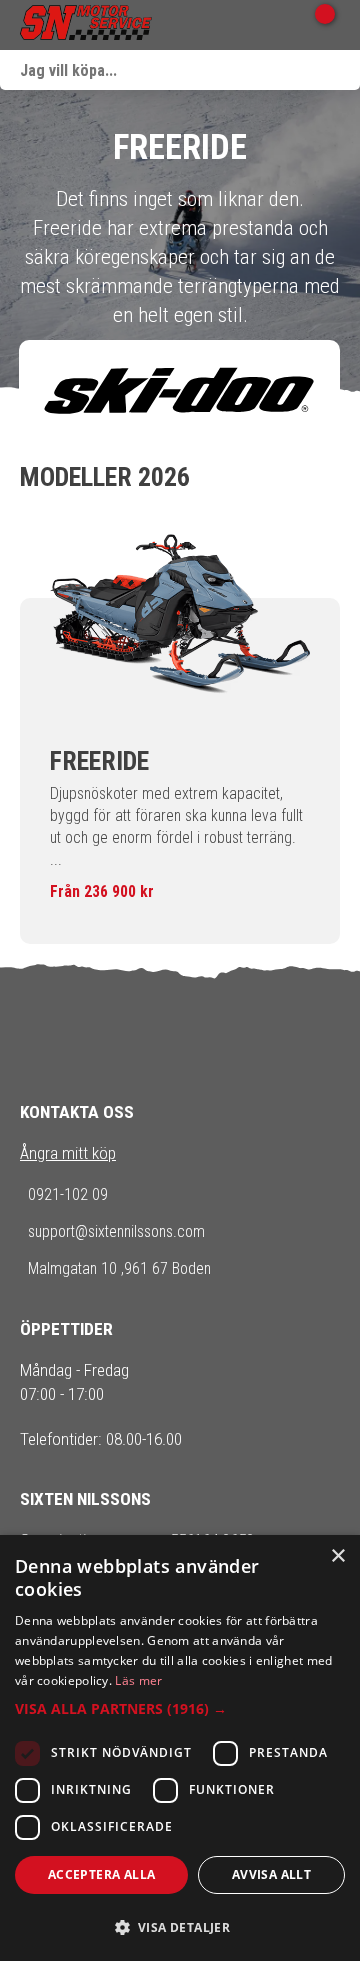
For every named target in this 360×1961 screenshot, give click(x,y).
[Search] (340, 70)
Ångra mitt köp (68, 1153)
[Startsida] (86, 25)
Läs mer (138, 1680)
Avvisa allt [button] (271, 1874)
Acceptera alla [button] (102, 1874)
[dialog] (180, 1748)
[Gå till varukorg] (317, 25)
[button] (180, 1708)
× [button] (337, 1556)
